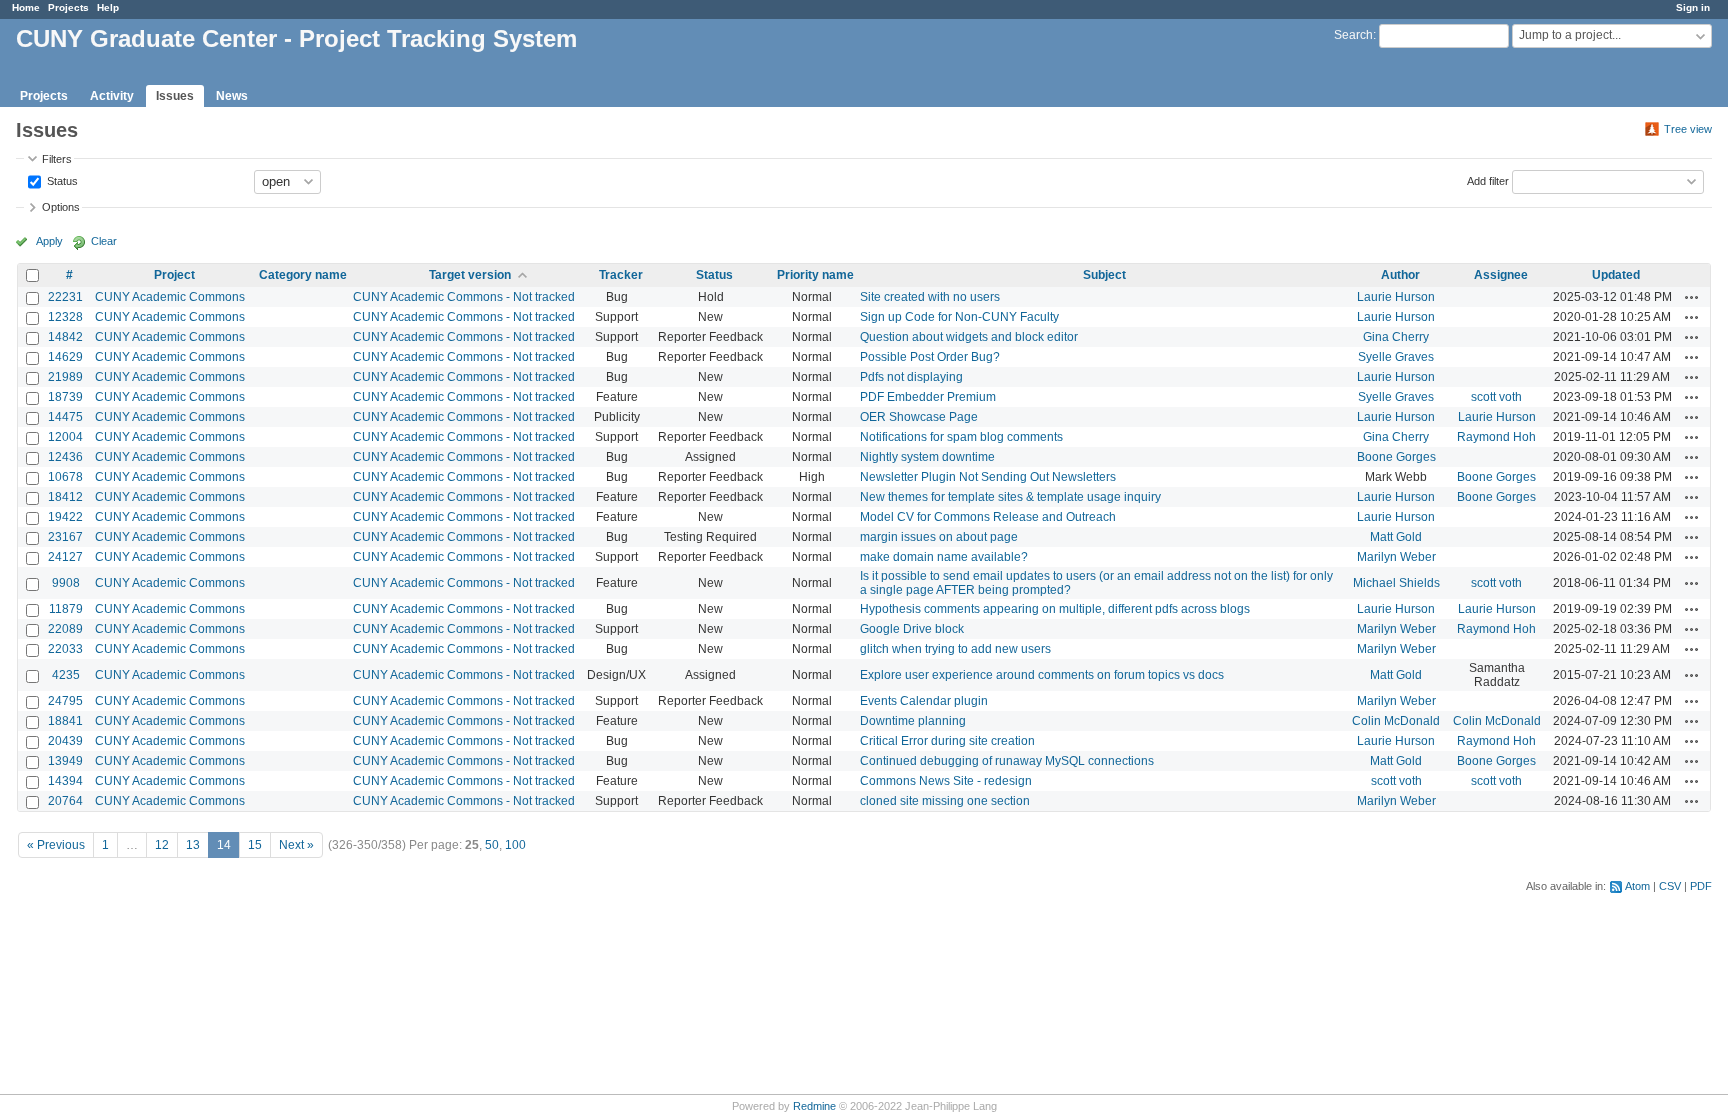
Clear (104, 241)
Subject (1104, 275)
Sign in (1693, 7)
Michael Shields (1396, 583)
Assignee (1501, 275)
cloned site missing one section (945, 801)
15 (255, 845)
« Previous (56, 845)
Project (174, 275)
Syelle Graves (1396, 357)
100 (515, 845)
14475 (65, 417)
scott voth (1496, 397)
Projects (68, 7)
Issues (175, 96)
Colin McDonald (1396, 721)
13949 (65, 761)
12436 (65, 457)
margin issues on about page (939, 537)
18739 (65, 397)
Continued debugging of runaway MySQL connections (1007, 761)
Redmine (814, 1106)
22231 (65, 297)
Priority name (815, 275)
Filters (57, 159)
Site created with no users (930, 297)
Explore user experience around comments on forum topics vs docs (1042, 675)
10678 (65, 477)
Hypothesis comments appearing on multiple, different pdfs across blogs (1055, 609)
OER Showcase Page (919, 417)
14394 (65, 781)
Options (61, 207)
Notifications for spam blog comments (961, 437)
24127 (65, 557)
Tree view (1688, 129)
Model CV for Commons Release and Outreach (988, 517)
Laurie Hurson (1396, 297)
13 (193, 845)
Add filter (1488, 180)
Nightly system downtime (927, 457)
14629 (65, 357)
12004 (65, 437)
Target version (470, 275)
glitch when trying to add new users (955, 649)
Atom (1637, 886)
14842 (65, 337)
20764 (65, 801)
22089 (65, 629)
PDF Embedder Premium (928, 397)
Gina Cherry (1396, 337)
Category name (303, 275)
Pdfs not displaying (911, 377)
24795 (65, 701)
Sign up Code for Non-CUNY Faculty (959, 317)
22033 (65, 649)
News (232, 96)
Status (61, 180)
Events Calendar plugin (924, 701)
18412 (65, 497)
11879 (66, 609)
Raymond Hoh (1496, 437)
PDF (1701, 886)
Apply (49, 241)
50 (492, 845)
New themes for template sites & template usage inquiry (1010, 497)
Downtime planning (913, 721)
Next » (296, 845)
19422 (65, 517)
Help (108, 7)
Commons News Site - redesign (946, 781)
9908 (66, 583)
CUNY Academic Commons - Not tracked (464, 297)
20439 (65, 741)
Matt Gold (1396, 537)
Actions (1692, 297)
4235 (66, 675)
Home (26, 7)
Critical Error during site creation (947, 741)
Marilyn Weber (1396, 557)
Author (1400, 275)
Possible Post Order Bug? (930, 357)
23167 (65, 537)
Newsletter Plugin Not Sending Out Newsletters (988, 477)
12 (162, 845)
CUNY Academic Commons (170, 297)
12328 (65, 317)
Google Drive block (912, 629)
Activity (112, 96)
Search (1353, 35)
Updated (1616, 275)
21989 (65, 377)
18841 (65, 721)
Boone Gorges (1396, 457)
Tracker (621, 275)
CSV (1670, 886)
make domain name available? (944, 557)
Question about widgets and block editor (969, 337)
